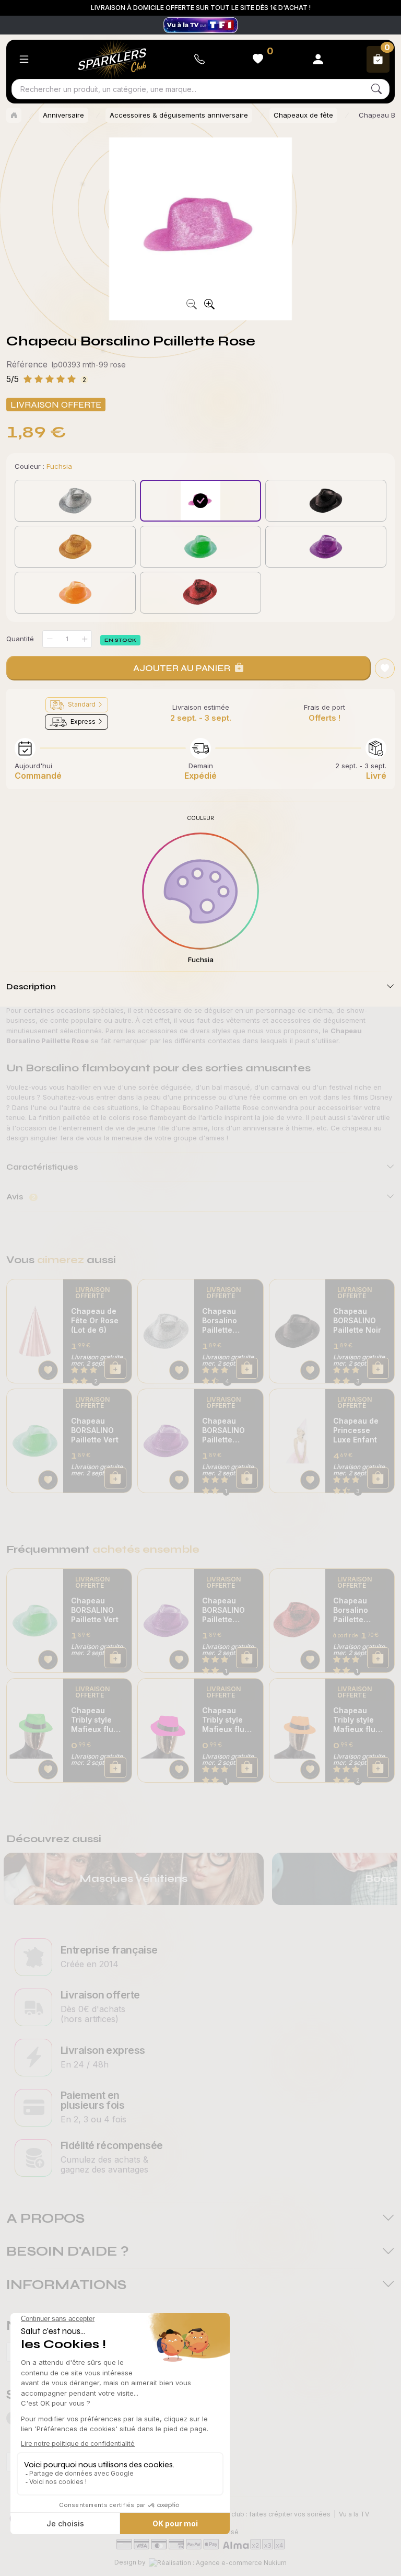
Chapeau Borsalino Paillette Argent (220, 1321)
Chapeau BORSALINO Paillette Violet (223, 1430)
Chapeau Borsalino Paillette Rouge (351, 1610)
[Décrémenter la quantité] (50, 639)
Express (83, 721)
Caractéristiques (42, 1167)
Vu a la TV (354, 2514)
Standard (82, 704)
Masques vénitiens (133, 1879)
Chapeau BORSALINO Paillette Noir (357, 1320)
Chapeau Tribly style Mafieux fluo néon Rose (226, 1720)
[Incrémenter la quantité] (85, 639)
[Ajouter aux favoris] (48, 1370)
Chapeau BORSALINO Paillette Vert (95, 1430)
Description (31, 986)
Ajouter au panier (182, 668)
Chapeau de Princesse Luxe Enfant (356, 1430)
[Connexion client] (318, 59)
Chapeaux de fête (303, 115)
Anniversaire (63, 115)
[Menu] (24, 59)
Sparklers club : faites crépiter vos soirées (266, 2514)
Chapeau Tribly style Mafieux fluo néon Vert (95, 1720)
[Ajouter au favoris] (385, 668)
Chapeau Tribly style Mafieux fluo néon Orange (357, 1720)
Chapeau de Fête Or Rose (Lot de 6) (95, 1320)
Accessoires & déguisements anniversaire (179, 115)
